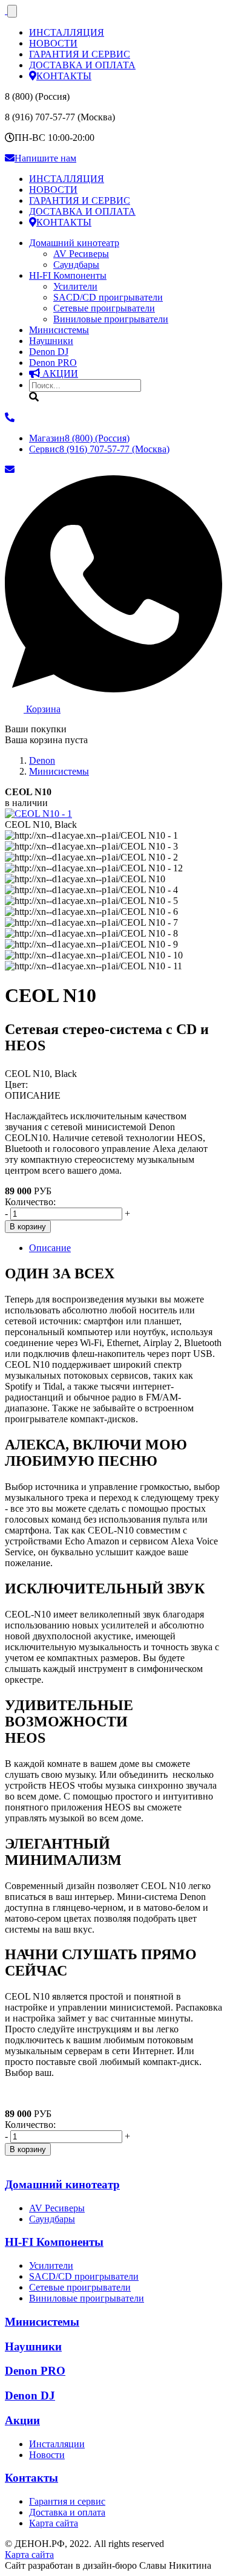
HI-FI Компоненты (68, 275)
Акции (22, 2420)
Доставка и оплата (67, 2512)
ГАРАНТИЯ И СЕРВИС (80, 54)
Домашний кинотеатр (74, 243)
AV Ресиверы (81, 254)
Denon (53, 363)
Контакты (31, 2478)
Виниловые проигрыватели (111, 319)
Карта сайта (54, 2523)
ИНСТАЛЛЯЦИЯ (67, 32)
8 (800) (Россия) (79, 438)
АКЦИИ (59, 373)
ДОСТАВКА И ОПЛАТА (82, 65)
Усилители (75, 286)
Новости (47, 2455)
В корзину (28, 1227)
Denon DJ (49, 352)
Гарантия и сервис (67, 2501)
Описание (50, 1248)
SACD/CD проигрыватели (108, 297)
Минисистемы (59, 330)
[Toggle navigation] (12, 11)
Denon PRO (35, 2371)
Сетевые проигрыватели (104, 308)
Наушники (51, 341)
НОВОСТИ (53, 43)
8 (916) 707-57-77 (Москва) (99, 449)
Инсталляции (57, 2444)
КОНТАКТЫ (64, 76)
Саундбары (76, 265)
